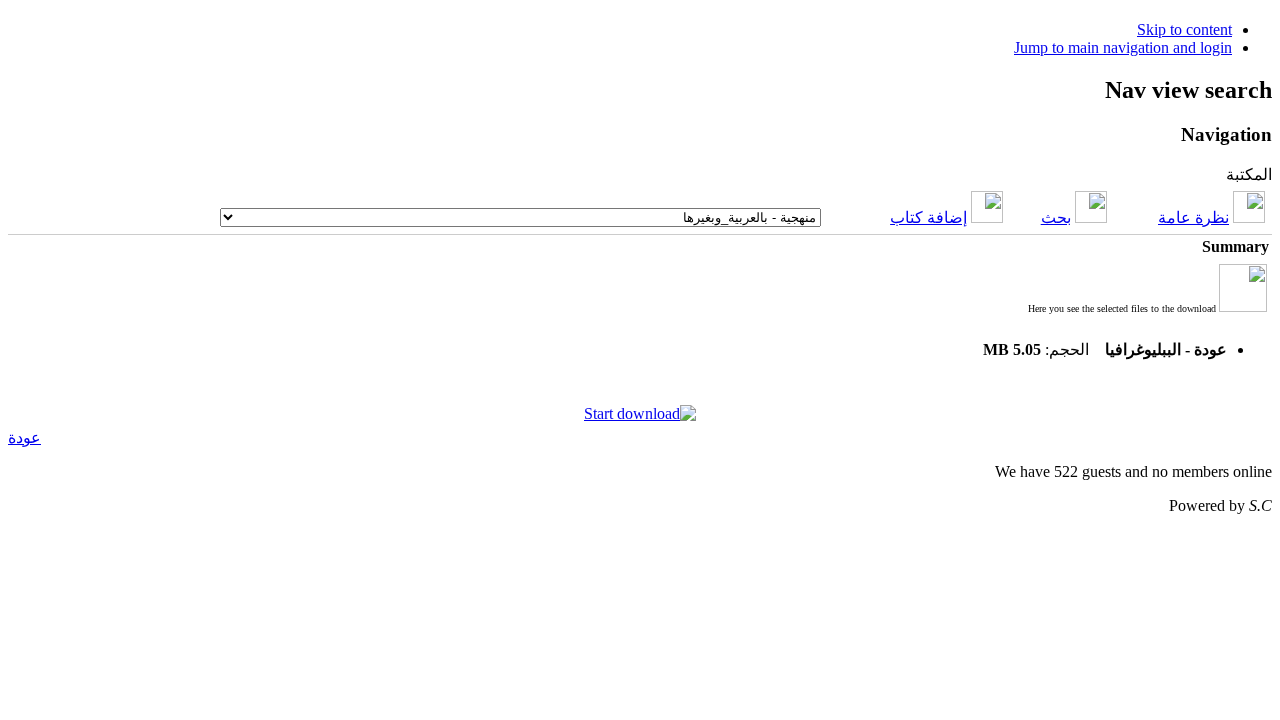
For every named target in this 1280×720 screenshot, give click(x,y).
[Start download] (640, 413)
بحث (1056, 217)
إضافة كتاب (928, 217)
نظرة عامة (1193, 217)
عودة (24, 437)
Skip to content (1184, 29)
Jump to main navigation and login (1123, 47)
